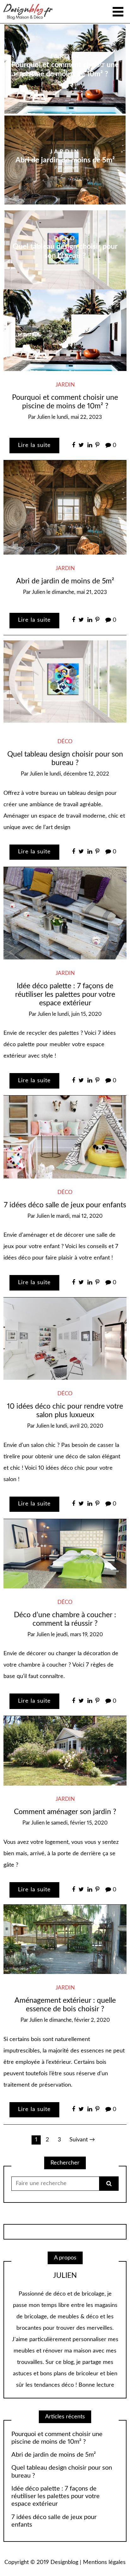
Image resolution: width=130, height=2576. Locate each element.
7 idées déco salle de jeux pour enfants (65, 1205)
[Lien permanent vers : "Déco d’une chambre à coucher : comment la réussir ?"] (65, 1554)
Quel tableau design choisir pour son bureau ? (62, 2472)
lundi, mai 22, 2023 (79, 417)
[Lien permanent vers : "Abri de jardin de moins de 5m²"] (65, 507)
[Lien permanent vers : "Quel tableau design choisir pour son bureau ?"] (65, 682)
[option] (65, 160)
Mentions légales (104, 2562)
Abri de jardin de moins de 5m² (65, 160)
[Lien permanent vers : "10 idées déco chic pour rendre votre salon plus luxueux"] (65, 1339)
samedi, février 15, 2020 (79, 1823)
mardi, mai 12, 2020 (79, 1216)
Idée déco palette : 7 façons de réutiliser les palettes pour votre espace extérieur (65, 995)
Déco (65, 238)
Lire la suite (34, 445)
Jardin (65, 57)
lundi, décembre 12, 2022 (79, 774)
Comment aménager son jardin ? (65, 1812)
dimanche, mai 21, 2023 (79, 592)
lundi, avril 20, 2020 (80, 1426)
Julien (70, 82)
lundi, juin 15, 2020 (80, 1014)
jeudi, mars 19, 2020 (80, 1635)
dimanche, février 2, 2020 (80, 2020)
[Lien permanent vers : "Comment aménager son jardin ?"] (65, 1751)
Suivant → (82, 2140)
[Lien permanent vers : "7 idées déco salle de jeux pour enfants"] (65, 1137)
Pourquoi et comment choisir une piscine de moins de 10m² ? (57, 2438)
